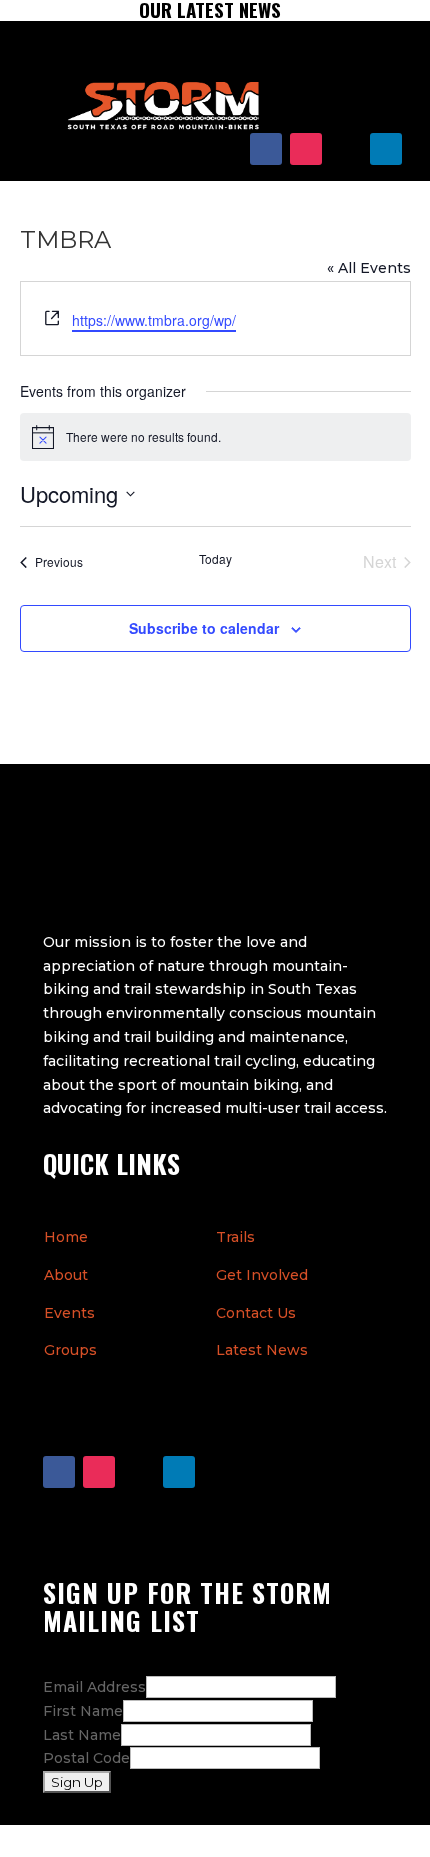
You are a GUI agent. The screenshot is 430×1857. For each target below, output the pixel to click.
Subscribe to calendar (204, 628)
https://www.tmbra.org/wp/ (154, 320)
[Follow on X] (346, 149)
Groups (70, 1350)
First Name (83, 1711)
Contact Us (256, 1313)
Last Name (82, 1735)
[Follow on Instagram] (306, 149)
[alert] (215, 437)
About (66, 1275)
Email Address (94, 1687)
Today (215, 559)
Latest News (262, 1350)
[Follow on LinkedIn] (386, 149)
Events (69, 1313)
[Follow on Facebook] (266, 149)
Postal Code (86, 1758)
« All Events (369, 268)
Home (66, 1237)
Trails (235, 1237)
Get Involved (262, 1275)
